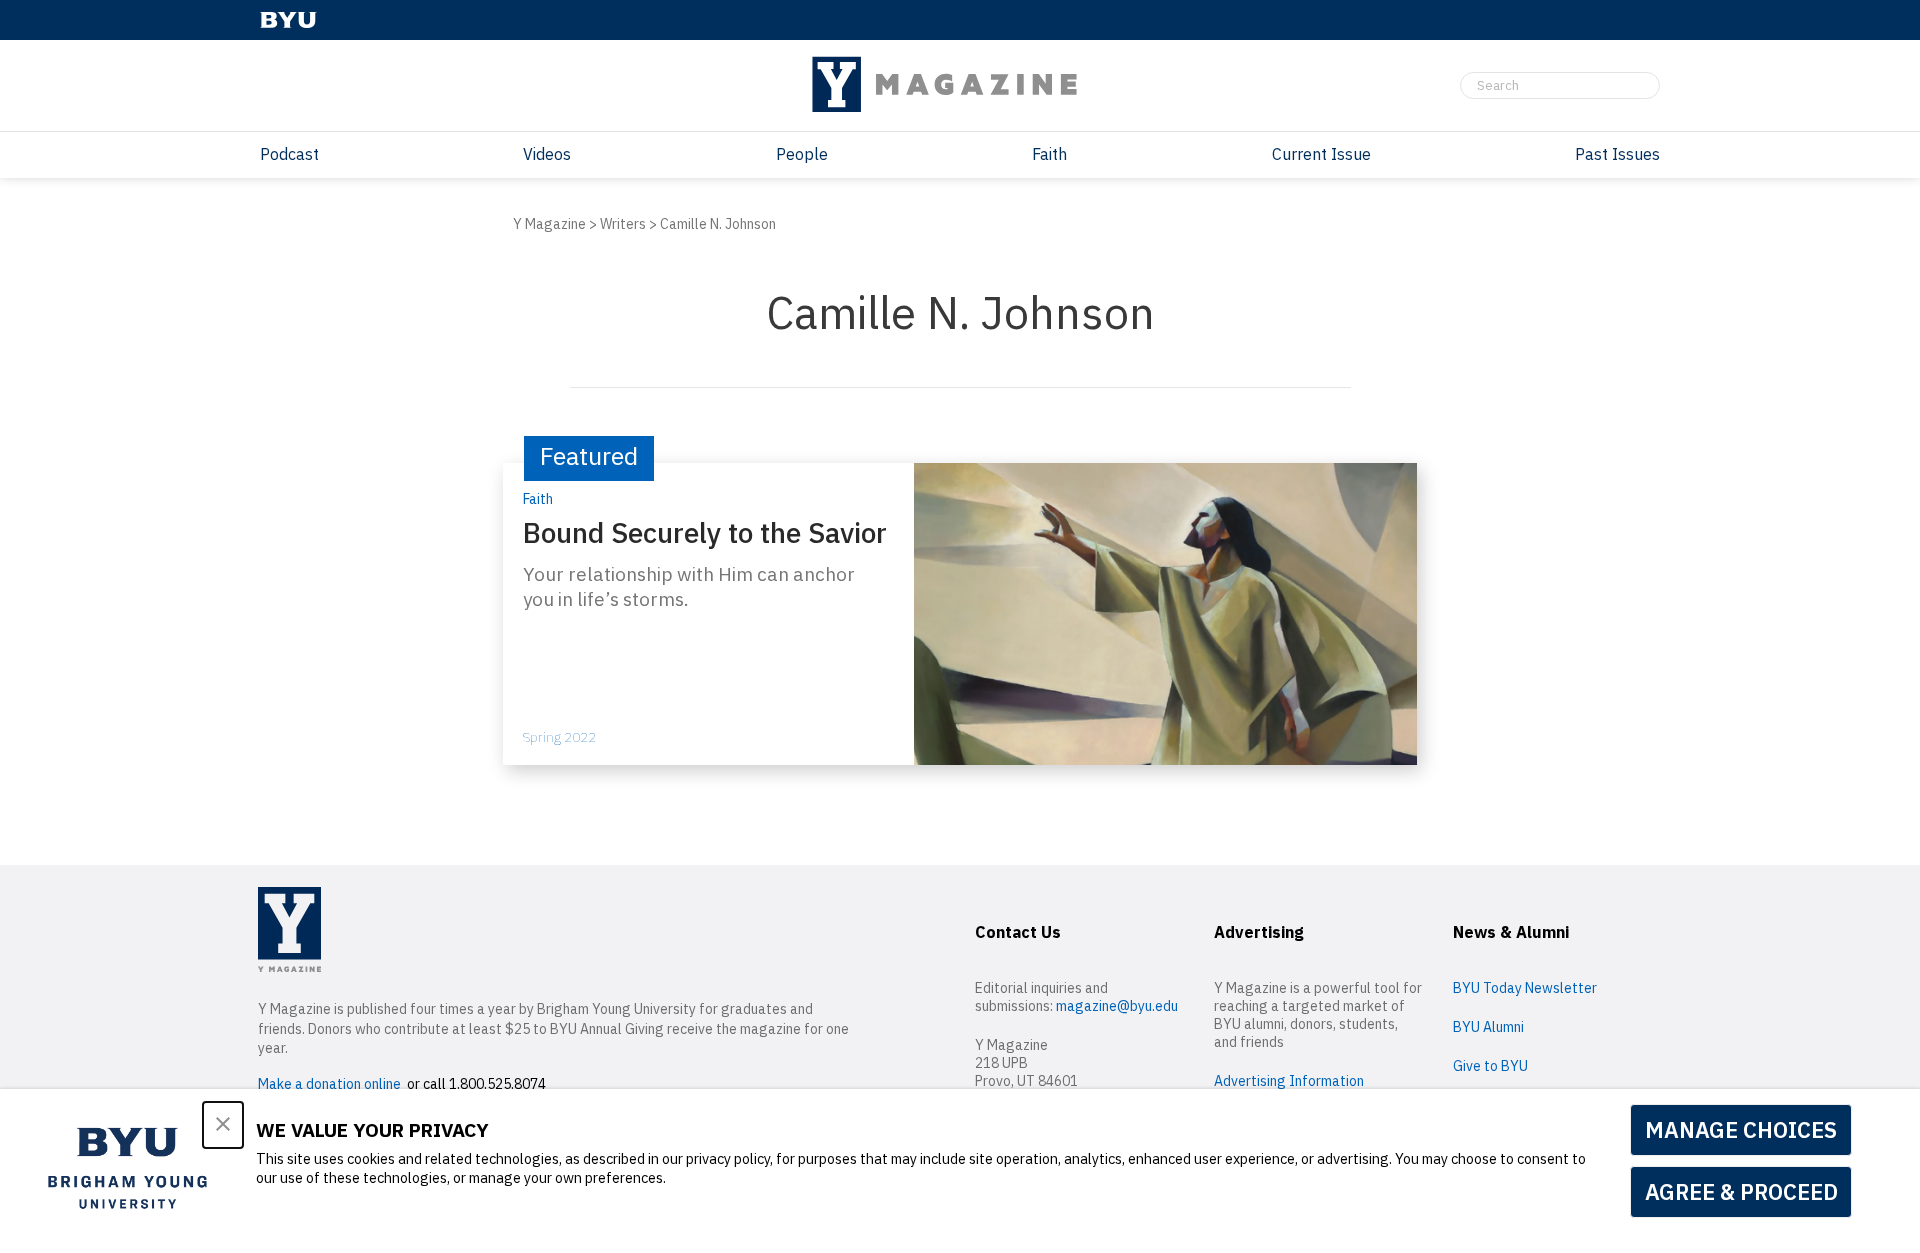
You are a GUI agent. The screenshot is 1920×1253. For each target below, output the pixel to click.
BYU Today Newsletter (1525, 988)
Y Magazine (549, 224)
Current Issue (1321, 154)
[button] (223, 1125)
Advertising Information (1289, 1081)
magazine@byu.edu (1117, 1006)
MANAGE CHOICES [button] (1741, 1129)
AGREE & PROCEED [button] (1741, 1191)
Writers (623, 224)
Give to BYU (1490, 1066)
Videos (547, 154)
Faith (1049, 154)
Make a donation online (329, 1084)
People (802, 154)
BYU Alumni (1488, 1027)
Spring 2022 (559, 737)
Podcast (289, 154)
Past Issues (1617, 154)
